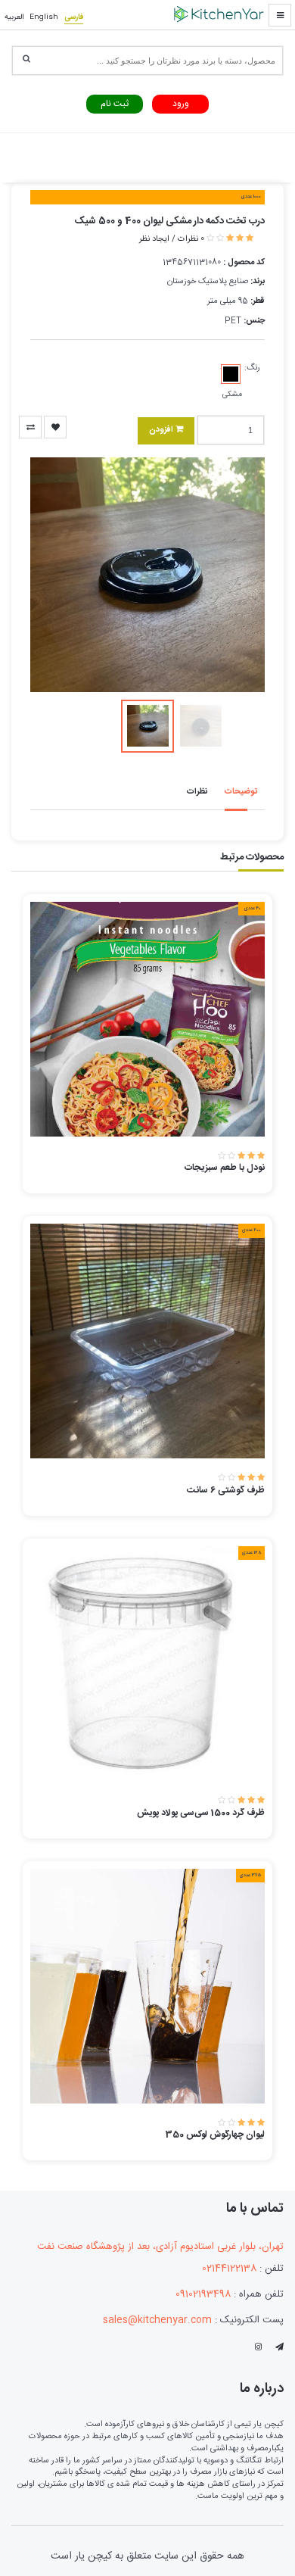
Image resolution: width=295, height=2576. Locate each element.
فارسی (74, 17)
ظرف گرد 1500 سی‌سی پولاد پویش (201, 1813)
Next (238, 575)
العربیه (14, 17)
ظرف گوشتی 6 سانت (226, 1490)
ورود (181, 104)
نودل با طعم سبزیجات (225, 1168)
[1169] (30, 427)
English (44, 17)
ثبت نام (115, 104)
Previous (57, 575)
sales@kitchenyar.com (157, 2320)
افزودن (162, 430)
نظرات (197, 792)
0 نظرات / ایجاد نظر (172, 239)
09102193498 (203, 2295)
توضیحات (241, 792)
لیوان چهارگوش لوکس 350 (215, 2135)
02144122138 (229, 2269)
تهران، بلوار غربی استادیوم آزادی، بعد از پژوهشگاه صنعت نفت (160, 2247)
